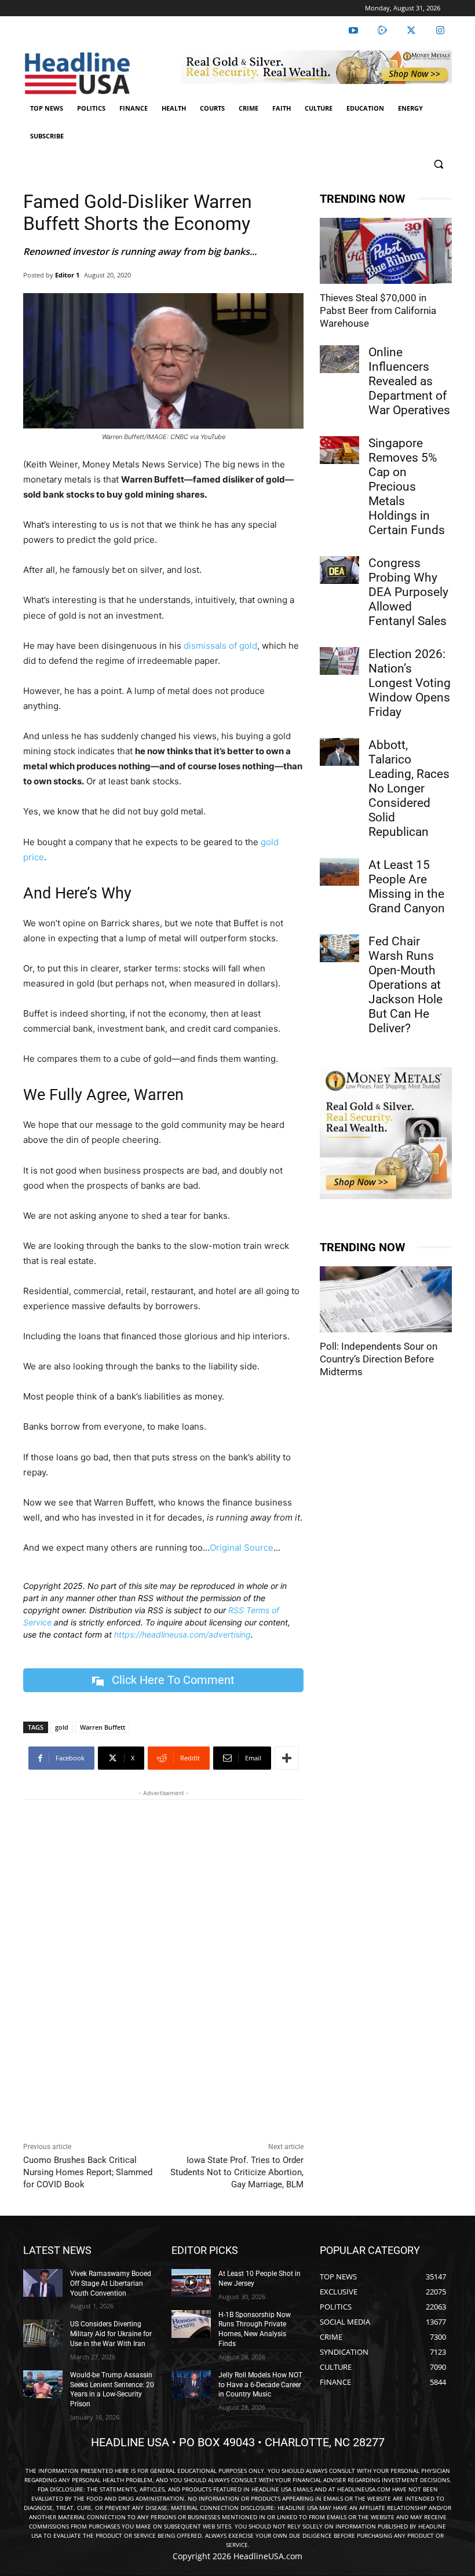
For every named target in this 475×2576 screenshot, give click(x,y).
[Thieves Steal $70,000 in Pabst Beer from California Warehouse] (386, 251)
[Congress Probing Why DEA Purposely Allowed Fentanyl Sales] (339, 570)
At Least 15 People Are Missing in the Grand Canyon (407, 887)
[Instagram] (440, 31)
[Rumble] (382, 31)
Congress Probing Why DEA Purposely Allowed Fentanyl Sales (408, 592)
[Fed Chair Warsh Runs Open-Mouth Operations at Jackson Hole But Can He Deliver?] (339, 948)
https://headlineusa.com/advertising (182, 1634)
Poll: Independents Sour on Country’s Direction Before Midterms (379, 1359)
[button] (438, 164)
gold (62, 1727)
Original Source (242, 1548)
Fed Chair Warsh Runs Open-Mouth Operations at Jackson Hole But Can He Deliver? (405, 985)
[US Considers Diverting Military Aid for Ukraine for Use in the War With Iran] (43, 2333)
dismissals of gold (220, 646)
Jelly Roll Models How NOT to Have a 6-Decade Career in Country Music (260, 2385)
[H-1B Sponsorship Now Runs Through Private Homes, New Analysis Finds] (191, 2324)
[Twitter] (411, 31)
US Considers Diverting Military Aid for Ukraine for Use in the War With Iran (111, 2334)
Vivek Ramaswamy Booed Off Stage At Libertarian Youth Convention (111, 2283)
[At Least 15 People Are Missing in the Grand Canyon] (339, 872)
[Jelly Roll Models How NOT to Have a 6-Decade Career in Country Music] (191, 2384)
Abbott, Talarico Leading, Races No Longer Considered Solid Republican (409, 788)
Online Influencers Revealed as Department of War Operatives (409, 381)
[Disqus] (163, 1968)
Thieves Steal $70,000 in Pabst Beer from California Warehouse (378, 310)
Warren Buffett (103, 1727)
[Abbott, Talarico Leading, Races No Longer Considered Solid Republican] (339, 752)
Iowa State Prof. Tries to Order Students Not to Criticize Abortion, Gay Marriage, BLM (237, 2172)
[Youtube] (353, 31)
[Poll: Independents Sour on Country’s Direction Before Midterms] (386, 1299)
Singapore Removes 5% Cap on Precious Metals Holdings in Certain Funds (407, 487)
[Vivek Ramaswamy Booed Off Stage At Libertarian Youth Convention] (43, 2283)
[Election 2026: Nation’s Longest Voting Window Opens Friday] (339, 661)
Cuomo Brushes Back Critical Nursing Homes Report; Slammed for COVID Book (88, 2172)
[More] (287, 1758)
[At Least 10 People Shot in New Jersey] (191, 2283)
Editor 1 (67, 275)
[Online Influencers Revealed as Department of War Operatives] (339, 359)
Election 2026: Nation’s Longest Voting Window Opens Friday (410, 683)
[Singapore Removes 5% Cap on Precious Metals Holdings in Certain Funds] (339, 450)
